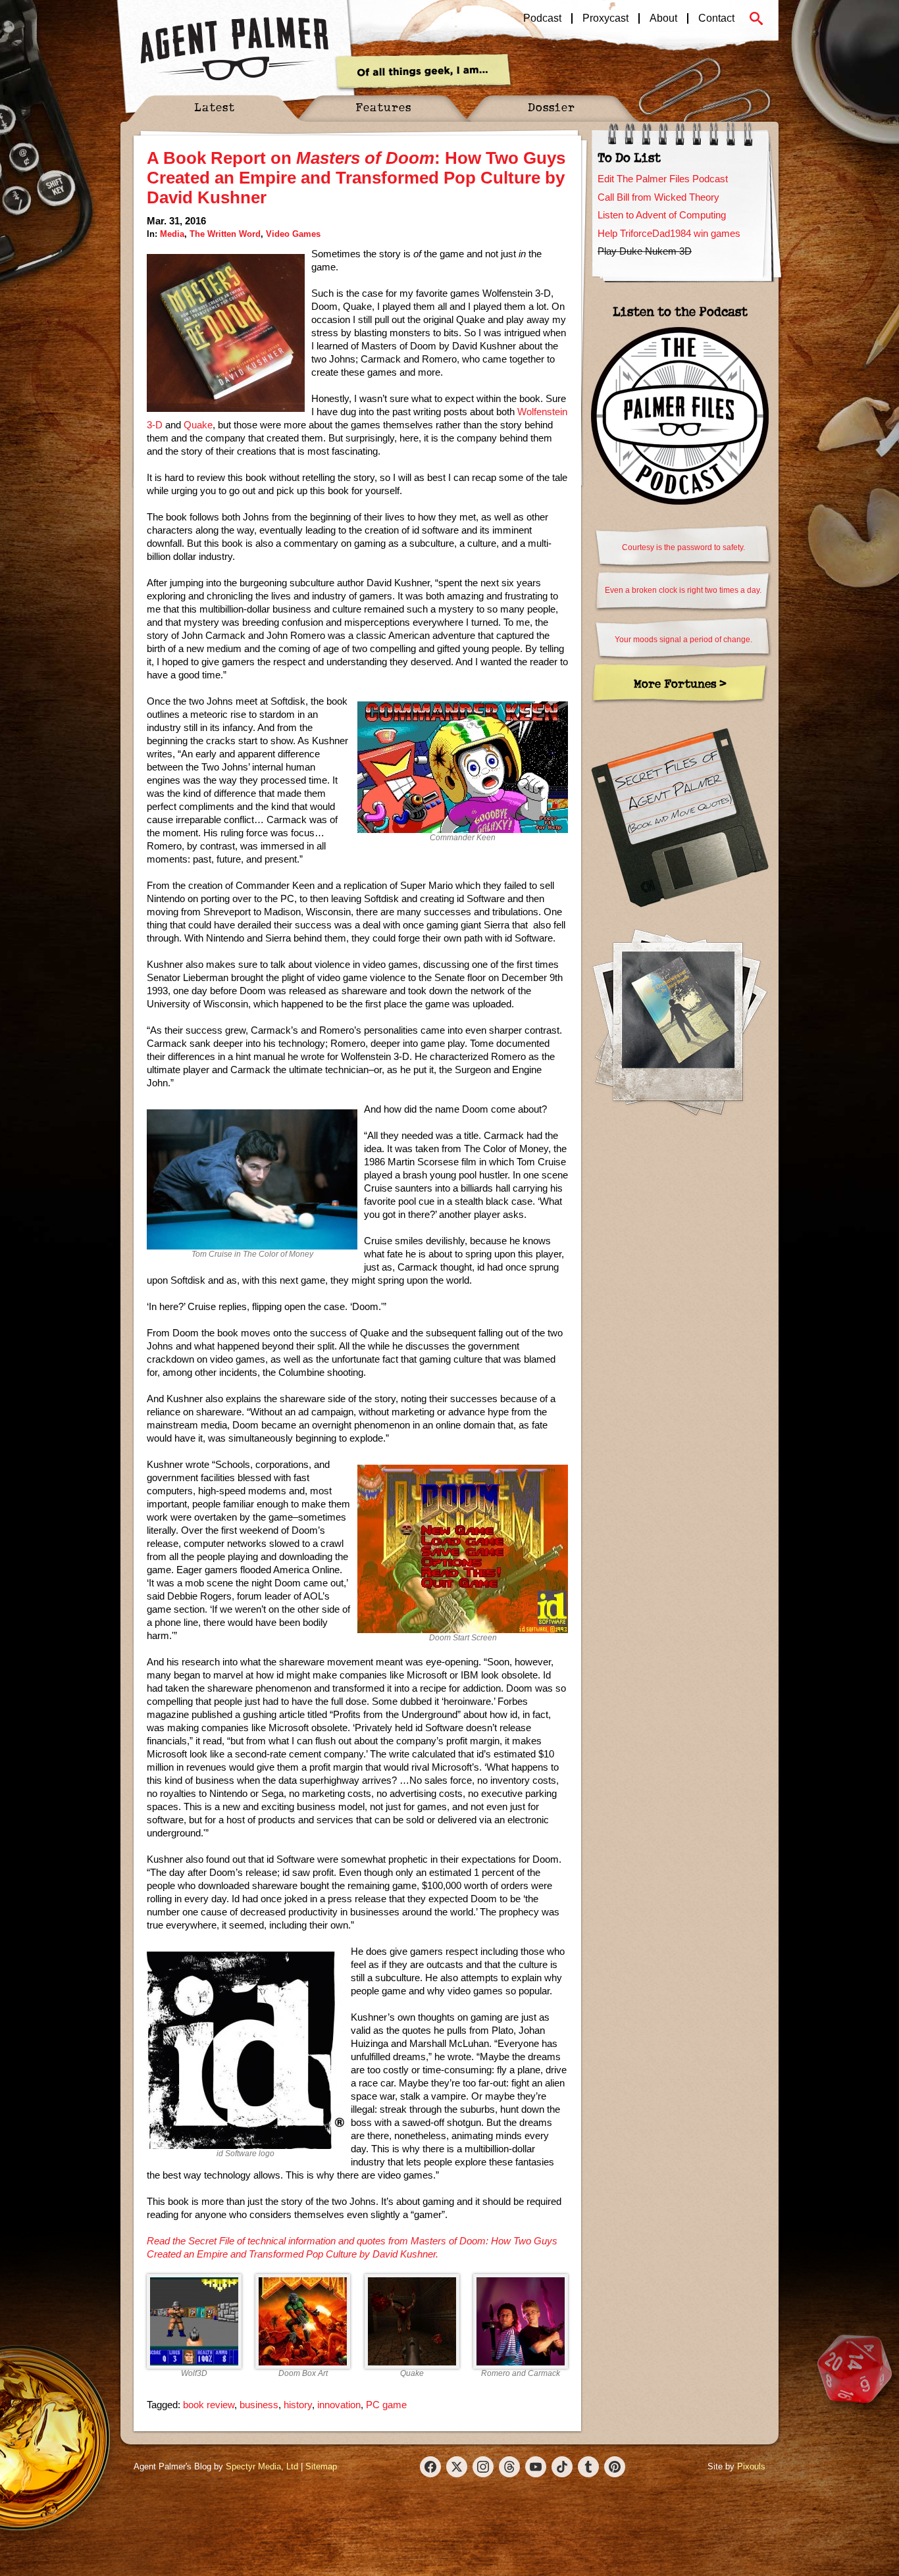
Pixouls (751, 2466)
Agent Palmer (234, 49)
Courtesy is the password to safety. (683, 547)
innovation (339, 2405)
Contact (716, 18)
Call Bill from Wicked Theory (658, 197)
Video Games (293, 234)
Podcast (542, 18)
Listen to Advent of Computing (662, 215)
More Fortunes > (680, 683)
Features (383, 107)
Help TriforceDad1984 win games (669, 233)
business (259, 2405)
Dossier (552, 107)
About (663, 18)
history (298, 2405)
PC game (386, 2405)
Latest (215, 107)
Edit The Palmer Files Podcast (663, 179)
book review (209, 2405)
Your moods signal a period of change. (683, 640)
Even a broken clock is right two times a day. (683, 590)
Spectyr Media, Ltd (262, 2466)
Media (172, 234)
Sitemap (321, 2466)
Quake (198, 425)
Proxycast (605, 18)
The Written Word (225, 234)
